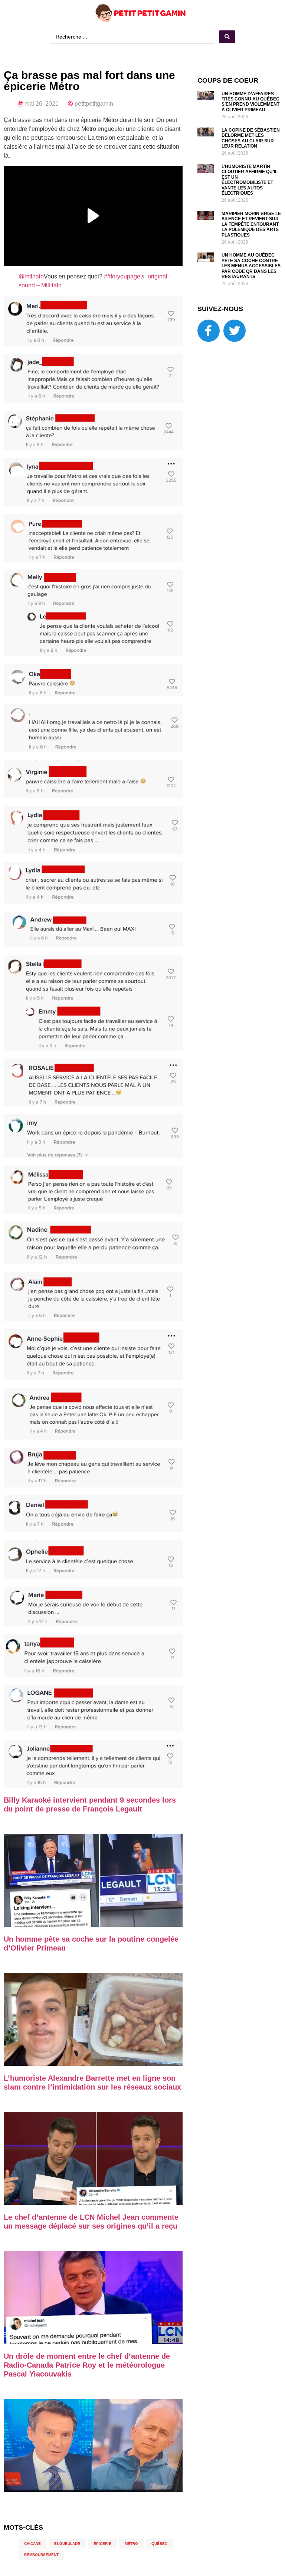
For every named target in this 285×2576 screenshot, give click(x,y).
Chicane (32, 2544)
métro (131, 2544)
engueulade (67, 2544)
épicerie (102, 2544)
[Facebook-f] (209, 331)
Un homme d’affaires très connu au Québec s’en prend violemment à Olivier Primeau (250, 102)
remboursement (41, 2555)
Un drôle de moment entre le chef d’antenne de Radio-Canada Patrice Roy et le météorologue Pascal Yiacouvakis (87, 2365)
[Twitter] (235, 331)
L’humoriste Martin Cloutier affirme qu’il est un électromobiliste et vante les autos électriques (250, 180)
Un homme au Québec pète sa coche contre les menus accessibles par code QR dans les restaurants (251, 266)
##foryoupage (122, 276)
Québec (159, 2544)
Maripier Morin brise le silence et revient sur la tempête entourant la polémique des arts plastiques (251, 224)
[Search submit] (227, 37)
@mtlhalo (31, 276)
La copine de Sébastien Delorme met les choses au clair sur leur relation (251, 138)
